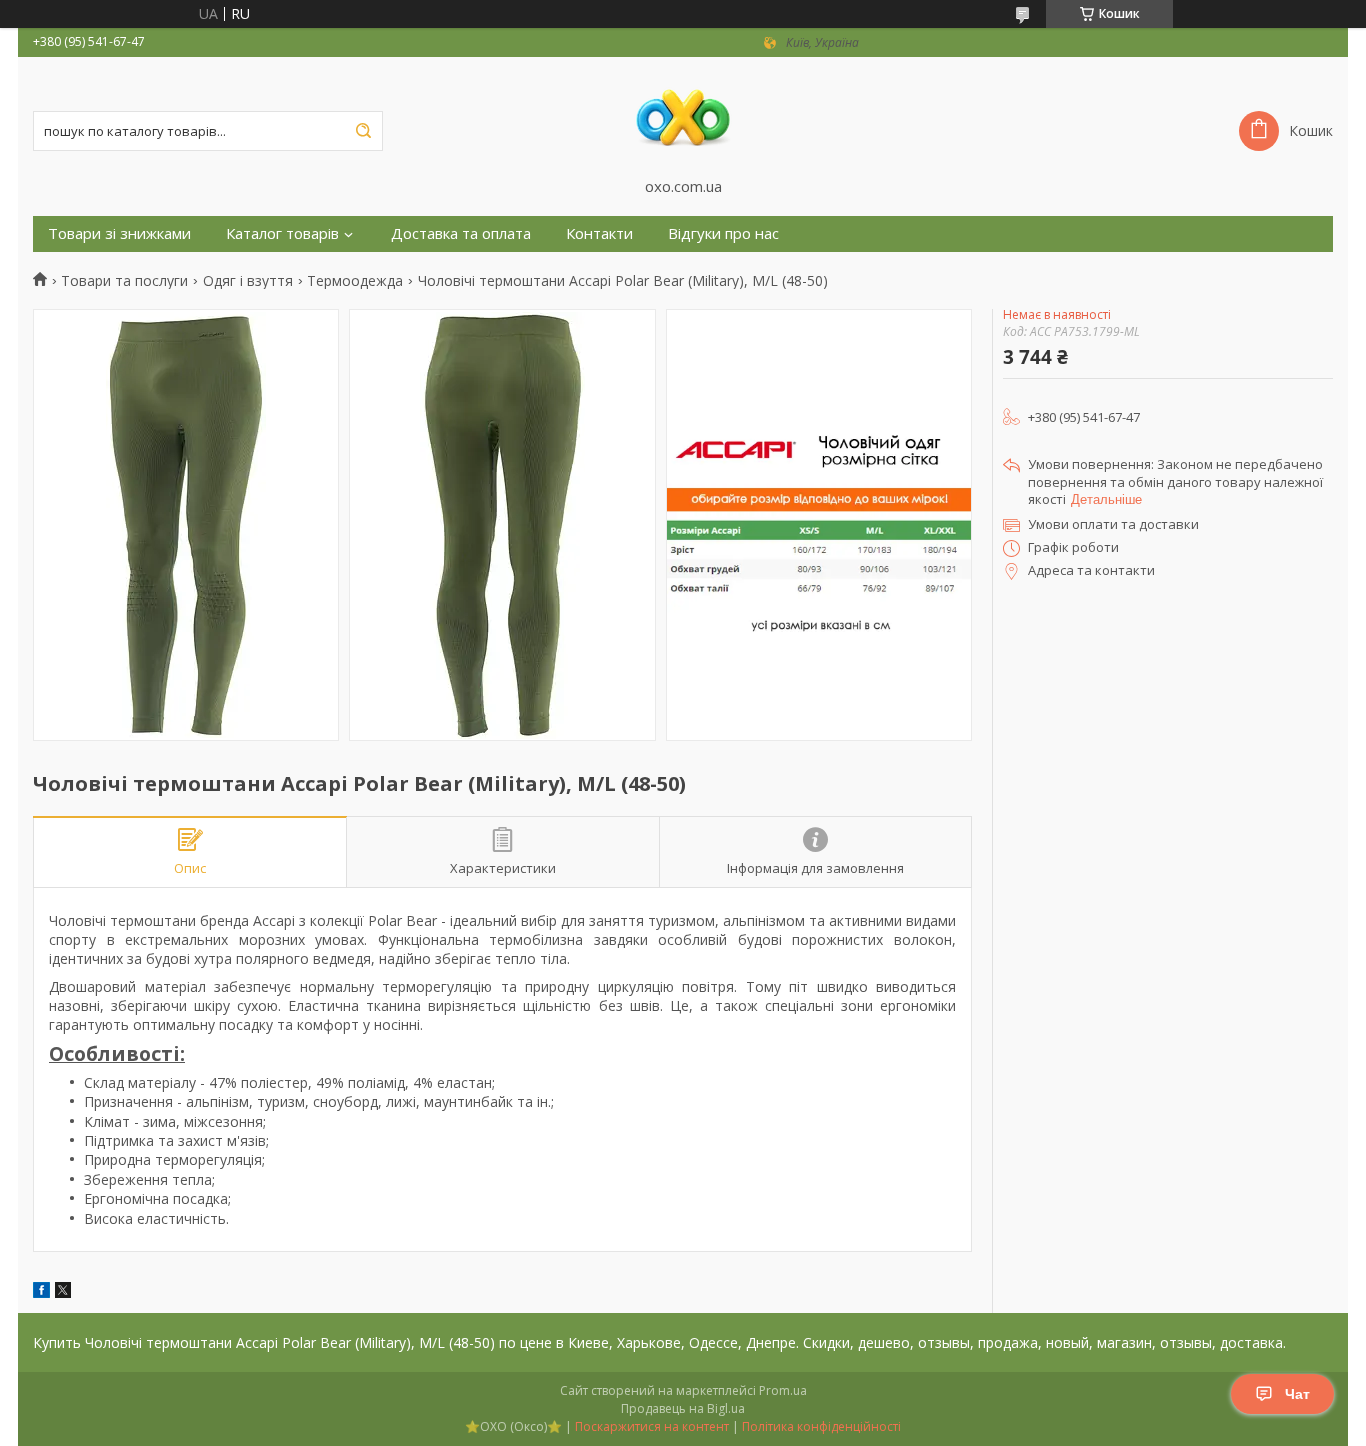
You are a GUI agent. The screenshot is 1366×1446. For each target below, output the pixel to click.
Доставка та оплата (461, 233)
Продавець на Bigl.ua (683, 1408)
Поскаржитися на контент (652, 1426)
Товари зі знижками (119, 233)
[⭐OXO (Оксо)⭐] (683, 117)
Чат (1297, 1394)
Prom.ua (783, 1390)
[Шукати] (363, 131)
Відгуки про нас (723, 233)
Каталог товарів (282, 233)
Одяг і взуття (248, 281)
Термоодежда (355, 281)
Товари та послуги (124, 281)
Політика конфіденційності (821, 1426)
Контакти (599, 233)
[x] (63, 1292)
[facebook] (41, 1292)
